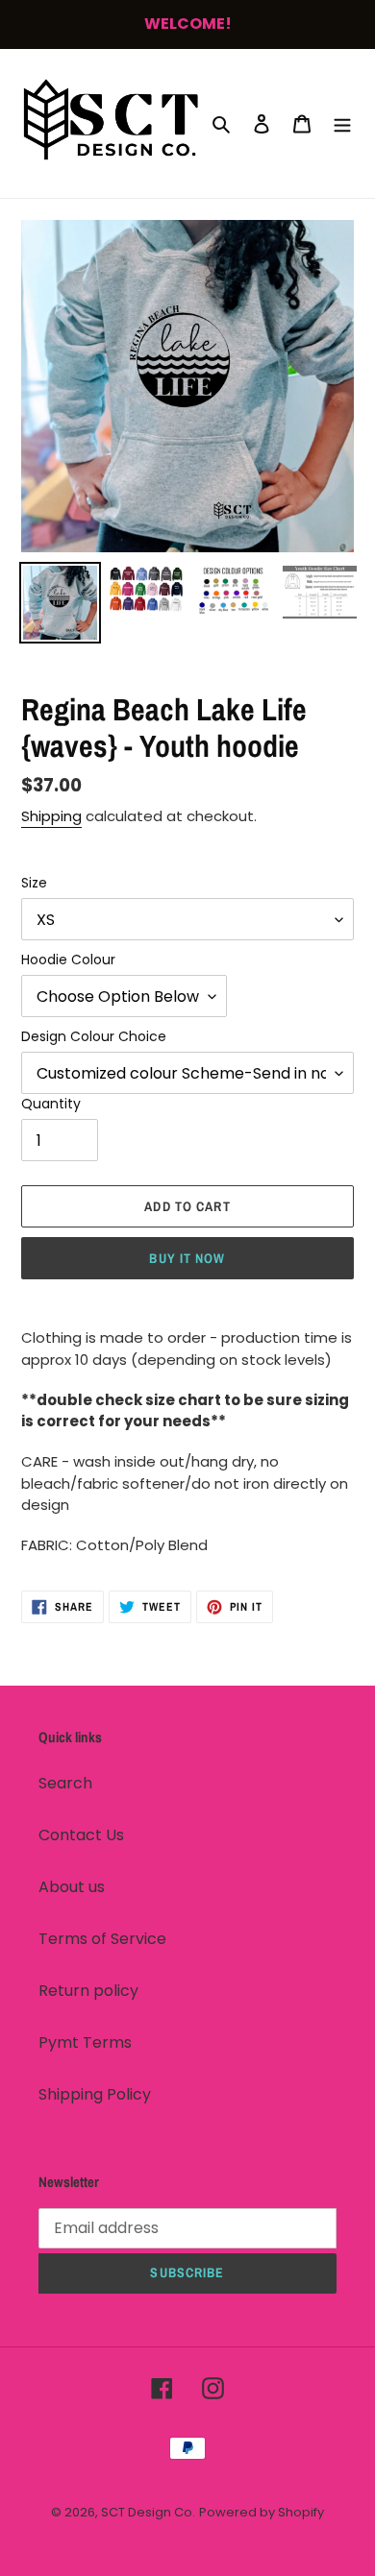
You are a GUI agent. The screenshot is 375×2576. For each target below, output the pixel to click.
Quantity (51, 1104)
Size (34, 883)
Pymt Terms (85, 2042)
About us (72, 1887)
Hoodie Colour (68, 960)
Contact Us (81, 1835)
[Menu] (342, 123)
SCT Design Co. (148, 2512)
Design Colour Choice (94, 1036)
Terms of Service (102, 1939)
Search (65, 1783)
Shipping (51, 816)
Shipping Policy (95, 2094)
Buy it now (187, 1258)
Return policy (88, 1991)
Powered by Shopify (262, 2512)
